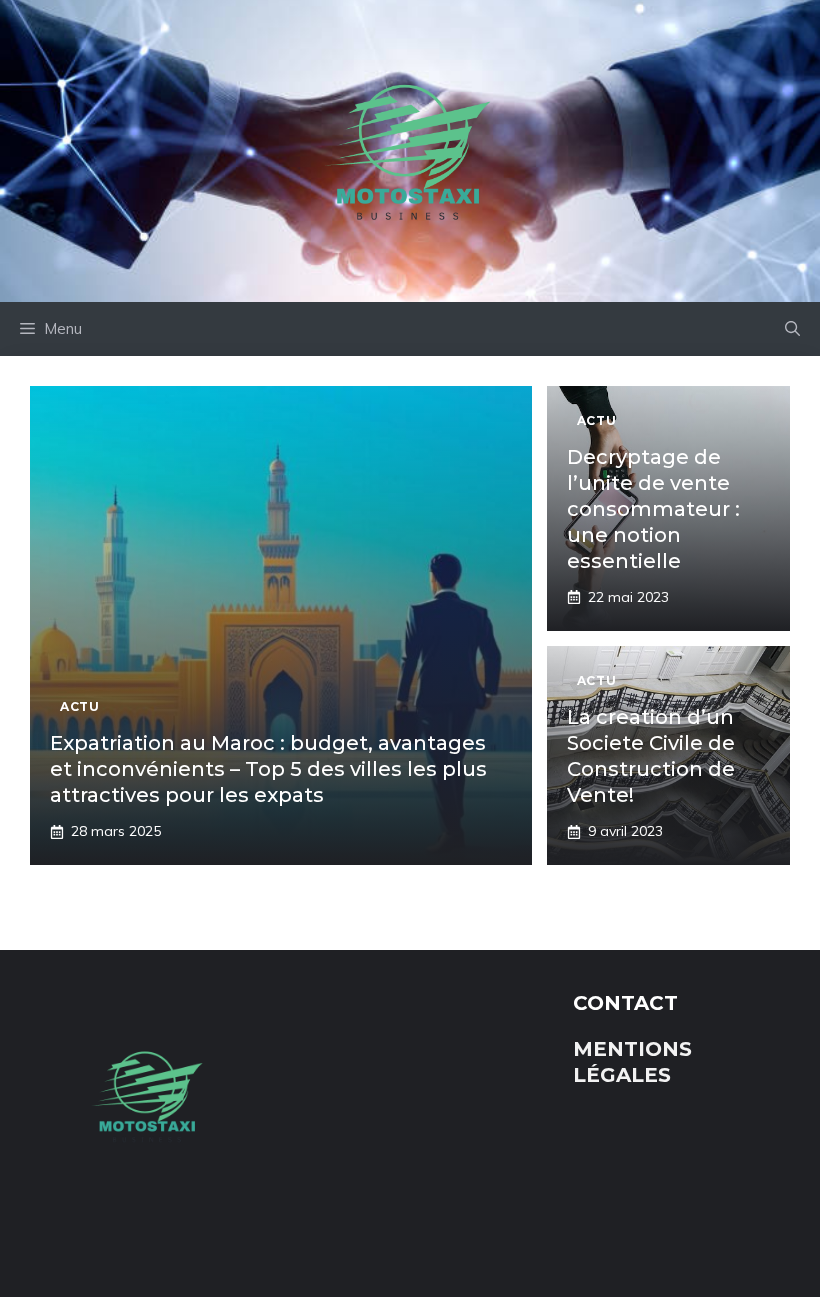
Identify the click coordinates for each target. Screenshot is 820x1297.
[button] (792, 329)
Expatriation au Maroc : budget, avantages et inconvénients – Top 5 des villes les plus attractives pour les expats (268, 769)
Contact (625, 1003)
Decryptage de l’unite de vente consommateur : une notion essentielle (653, 509)
